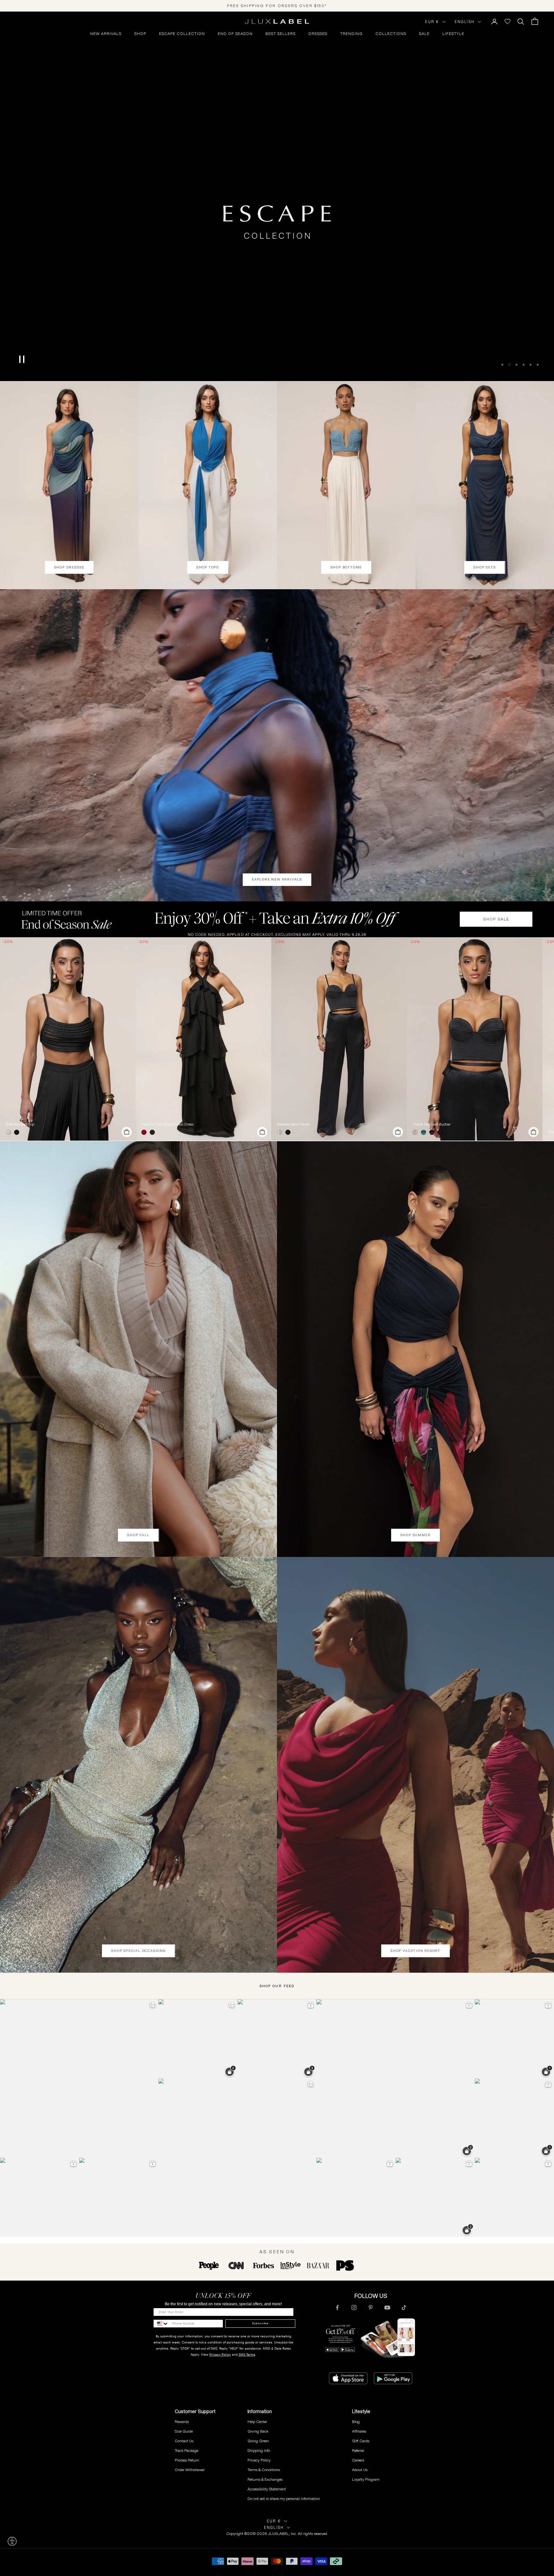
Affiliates (359, 2431)
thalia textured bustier (432, 1124)
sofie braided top (20, 1124)
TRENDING (351, 34)
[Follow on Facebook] (337, 2308)
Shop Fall (138, 1535)
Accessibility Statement (267, 2489)
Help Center (257, 2422)
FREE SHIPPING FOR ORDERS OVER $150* (277, 6)
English (465, 22)
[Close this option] (12, 2541)
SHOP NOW (277, 354)
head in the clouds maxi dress (167, 1124)
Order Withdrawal (190, 2470)
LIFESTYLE (453, 34)
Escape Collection (182, 34)
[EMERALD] (425, 1132)
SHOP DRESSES (69, 567)
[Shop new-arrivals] (277, 745)
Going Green (258, 2441)
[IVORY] (10, 1132)
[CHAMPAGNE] (281, 1132)
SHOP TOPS (208, 567)
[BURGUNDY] (433, 1132)
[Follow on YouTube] (387, 2308)
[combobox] (161, 2324)
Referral (358, 2450)
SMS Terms (247, 2355)
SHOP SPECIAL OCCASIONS (138, 1951)
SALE (424, 34)
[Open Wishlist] (508, 21)
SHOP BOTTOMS (346, 567)
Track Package (186, 2450)
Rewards (182, 2422)
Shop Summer (416, 1535)
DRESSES (318, 34)
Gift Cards (361, 2441)
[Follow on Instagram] (354, 2308)
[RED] (145, 1132)
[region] (277, 196)
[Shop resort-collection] (277, 196)
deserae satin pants (293, 1124)
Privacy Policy (220, 2355)
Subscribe (260, 2323)
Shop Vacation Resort (415, 1951)
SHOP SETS (485, 567)
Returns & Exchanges (265, 2479)
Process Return (187, 2460)
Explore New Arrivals (277, 879)
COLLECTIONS (391, 34)
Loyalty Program (366, 2479)
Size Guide (184, 2431)
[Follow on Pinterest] (371, 2308)
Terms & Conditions (264, 2470)
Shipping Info (259, 2450)
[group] (277, 919)
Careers (358, 2460)
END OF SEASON (235, 34)
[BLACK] (18, 1132)
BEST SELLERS (281, 34)
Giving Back (258, 2431)
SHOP (140, 34)
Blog (356, 2422)
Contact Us (184, 2441)
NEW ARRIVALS (106, 34)
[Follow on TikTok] (404, 2308)
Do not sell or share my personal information (284, 2499)
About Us (360, 2470)
